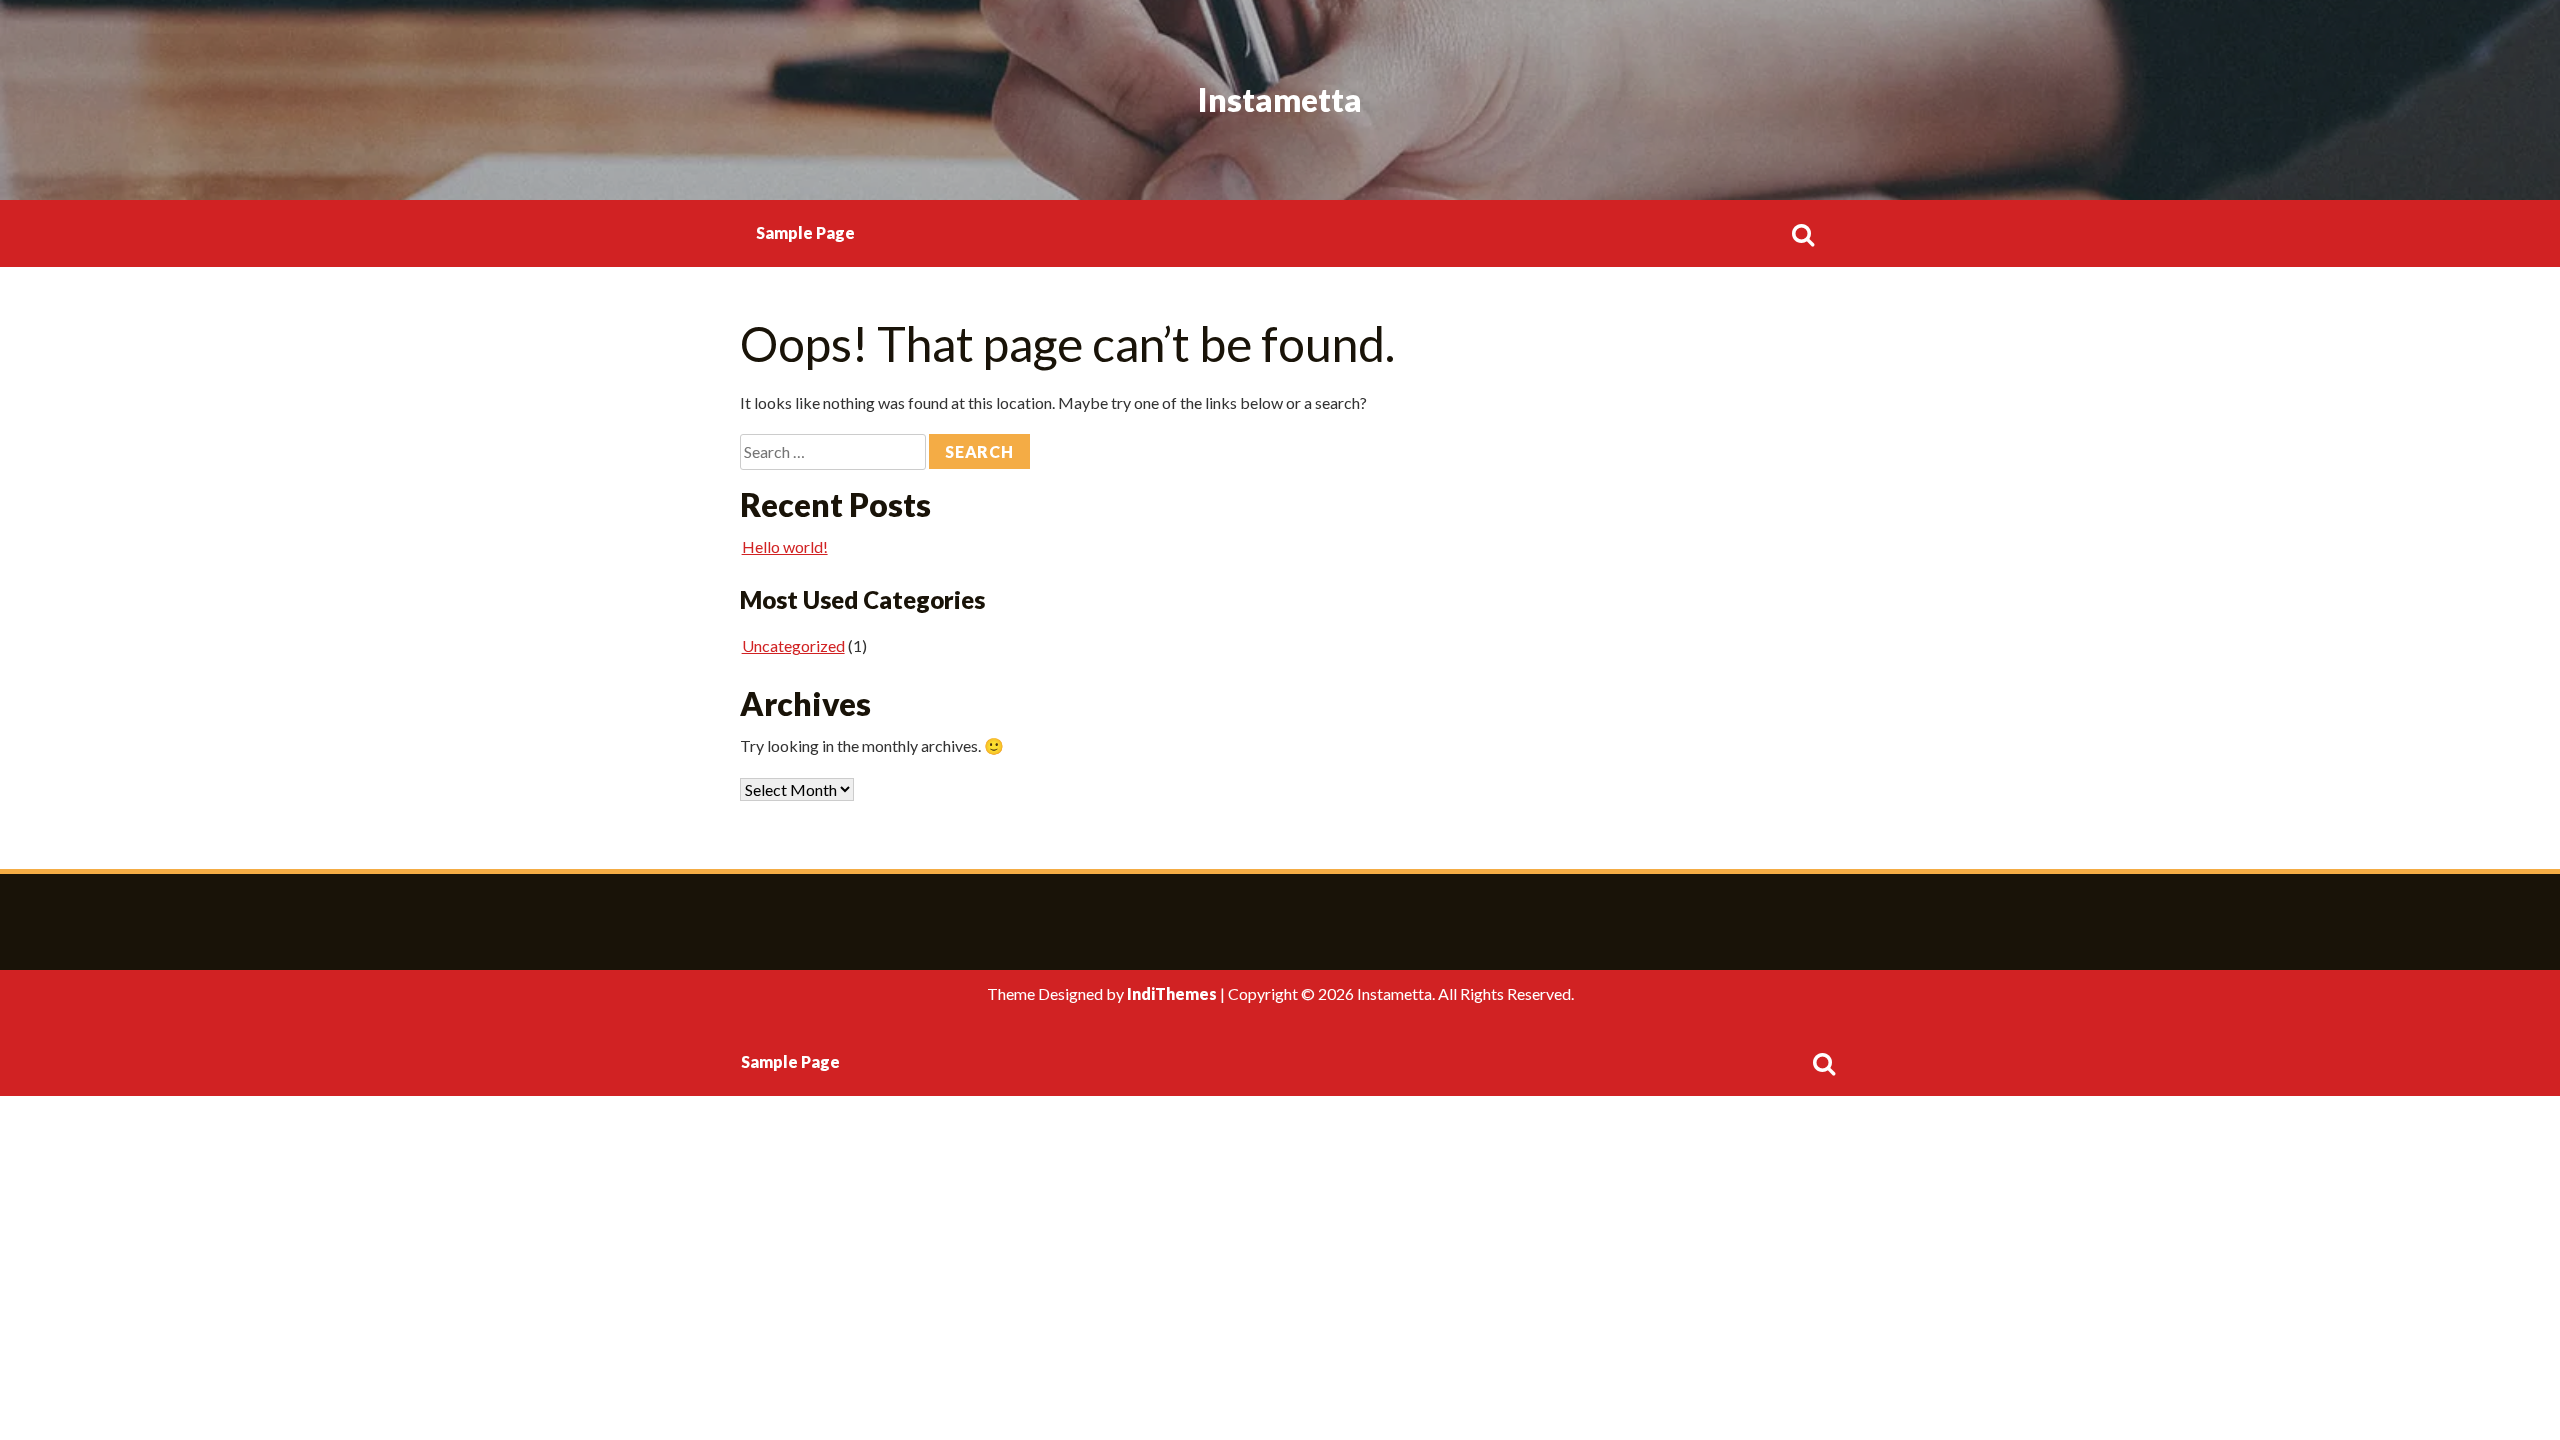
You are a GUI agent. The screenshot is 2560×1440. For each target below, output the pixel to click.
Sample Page (805, 232)
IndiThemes (1172, 993)
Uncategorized (793, 645)
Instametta (1280, 99)
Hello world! (785, 546)
